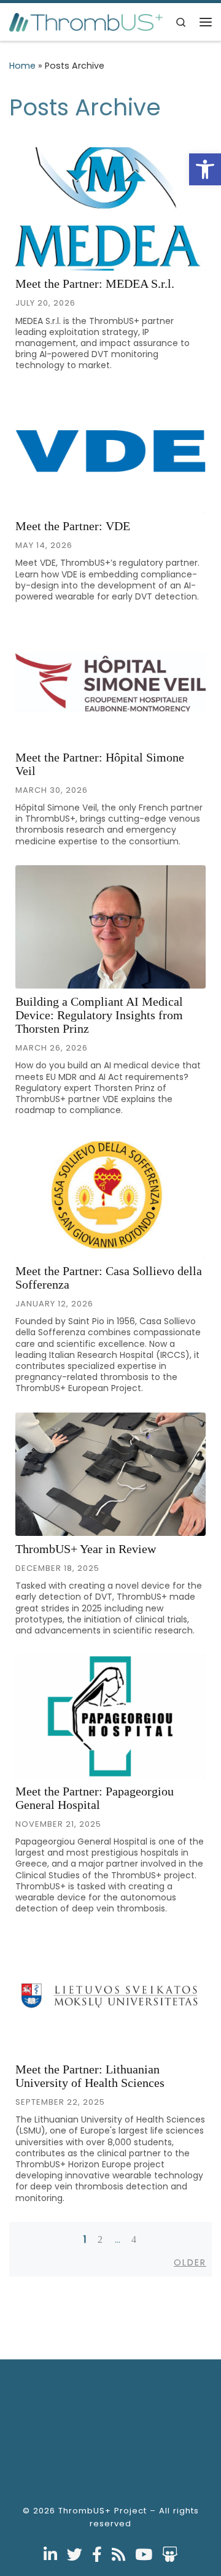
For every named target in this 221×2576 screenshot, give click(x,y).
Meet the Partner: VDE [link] (73, 526)
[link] (205, 169)
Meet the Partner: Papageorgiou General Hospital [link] (95, 1798)
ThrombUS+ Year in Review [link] (86, 1549)
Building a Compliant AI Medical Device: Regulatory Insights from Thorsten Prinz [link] (99, 1015)
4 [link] (134, 2239)
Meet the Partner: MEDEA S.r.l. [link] (95, 283)
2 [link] (101, 2239)
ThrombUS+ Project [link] (103, 2511)
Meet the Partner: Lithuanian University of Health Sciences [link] (90, 2076)
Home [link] (22, 66)
